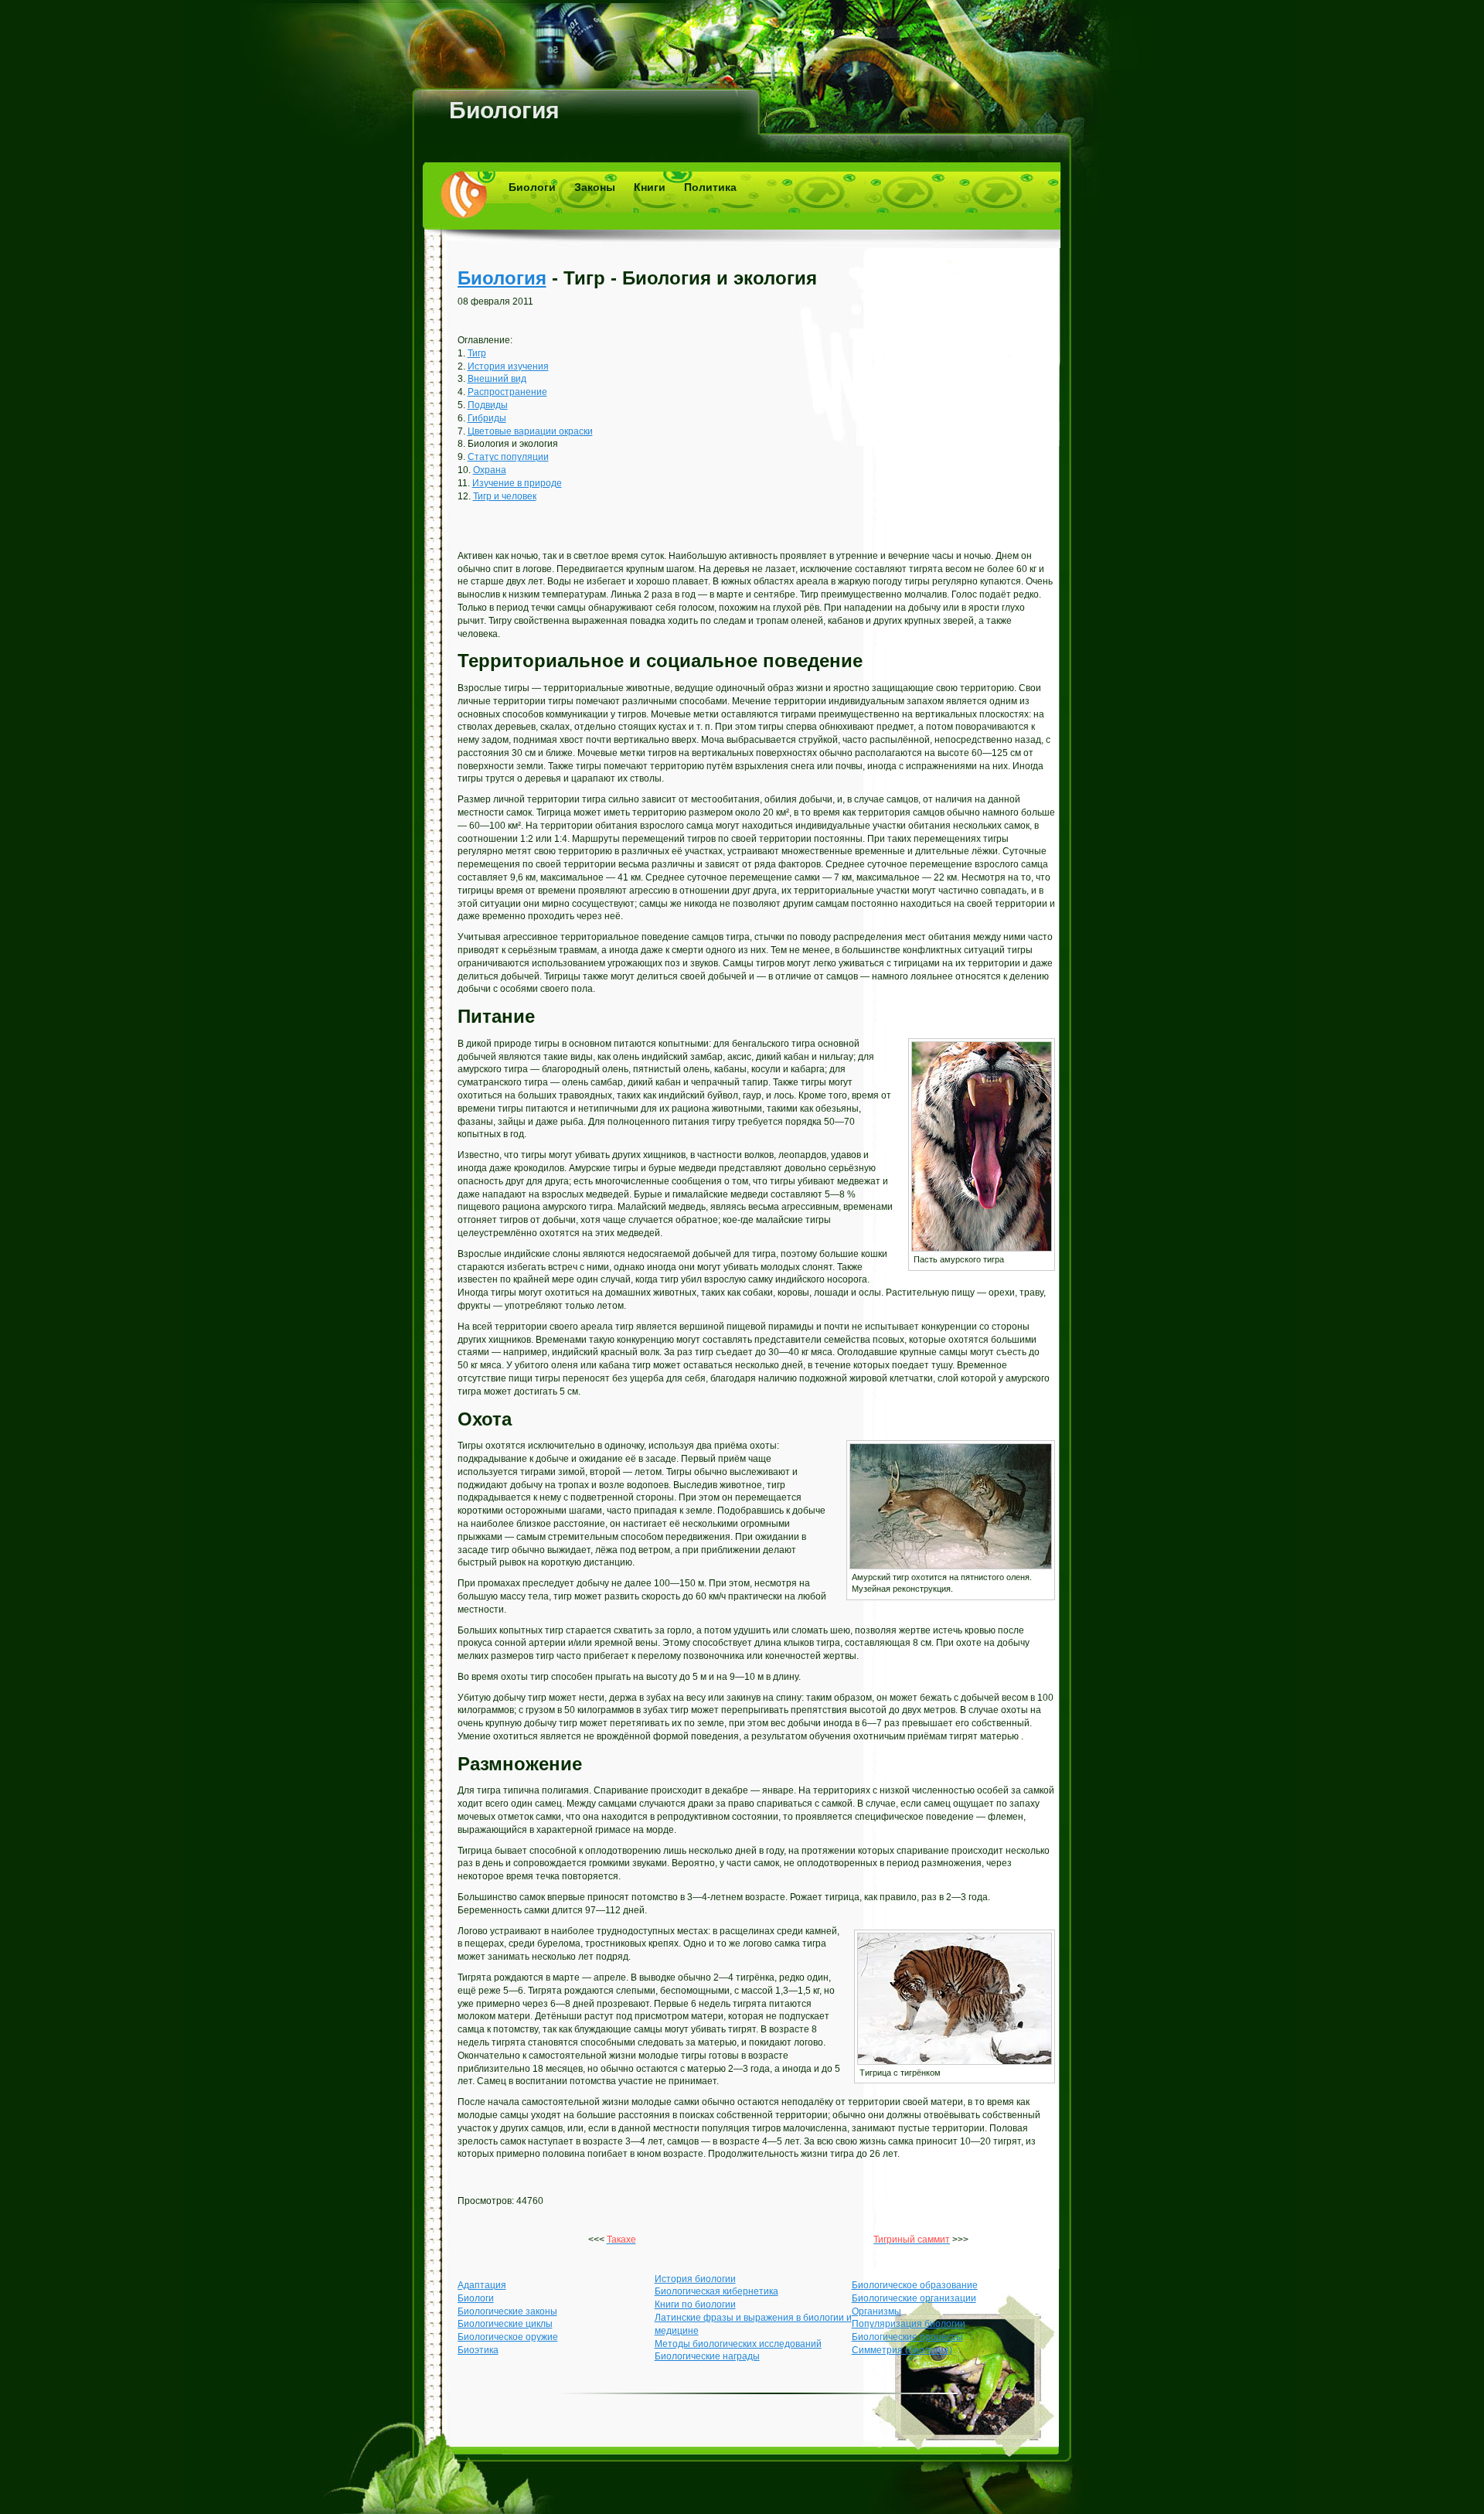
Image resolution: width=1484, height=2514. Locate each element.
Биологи (532, 187)
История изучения (508, 366)
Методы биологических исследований (738, 2344)
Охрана (490, 470)
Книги (650, 187)
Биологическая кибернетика (716, 2291)
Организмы (876, 2311)
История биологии (695, 2279)
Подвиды (488, 405)
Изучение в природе (517, 483)
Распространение (507, 392)
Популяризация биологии (909, 2324)
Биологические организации (914, 2298)
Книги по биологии (695, 2304)
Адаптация (482, 2285)
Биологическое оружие (508, 2337)
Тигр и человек (505, 496)
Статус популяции (508, 457)
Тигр (477, 353)
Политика (710, 187)
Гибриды (487, 418)
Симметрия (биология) (902, 2350)
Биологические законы (507, 2311)
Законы (595, 187)
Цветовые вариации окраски (530, 431)
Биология (504, 110)
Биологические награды (707, 2356)
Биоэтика (478, 2350)
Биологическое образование (915, 2285)
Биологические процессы (907, 2337)
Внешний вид (497, 379)
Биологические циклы (505, 2324)
